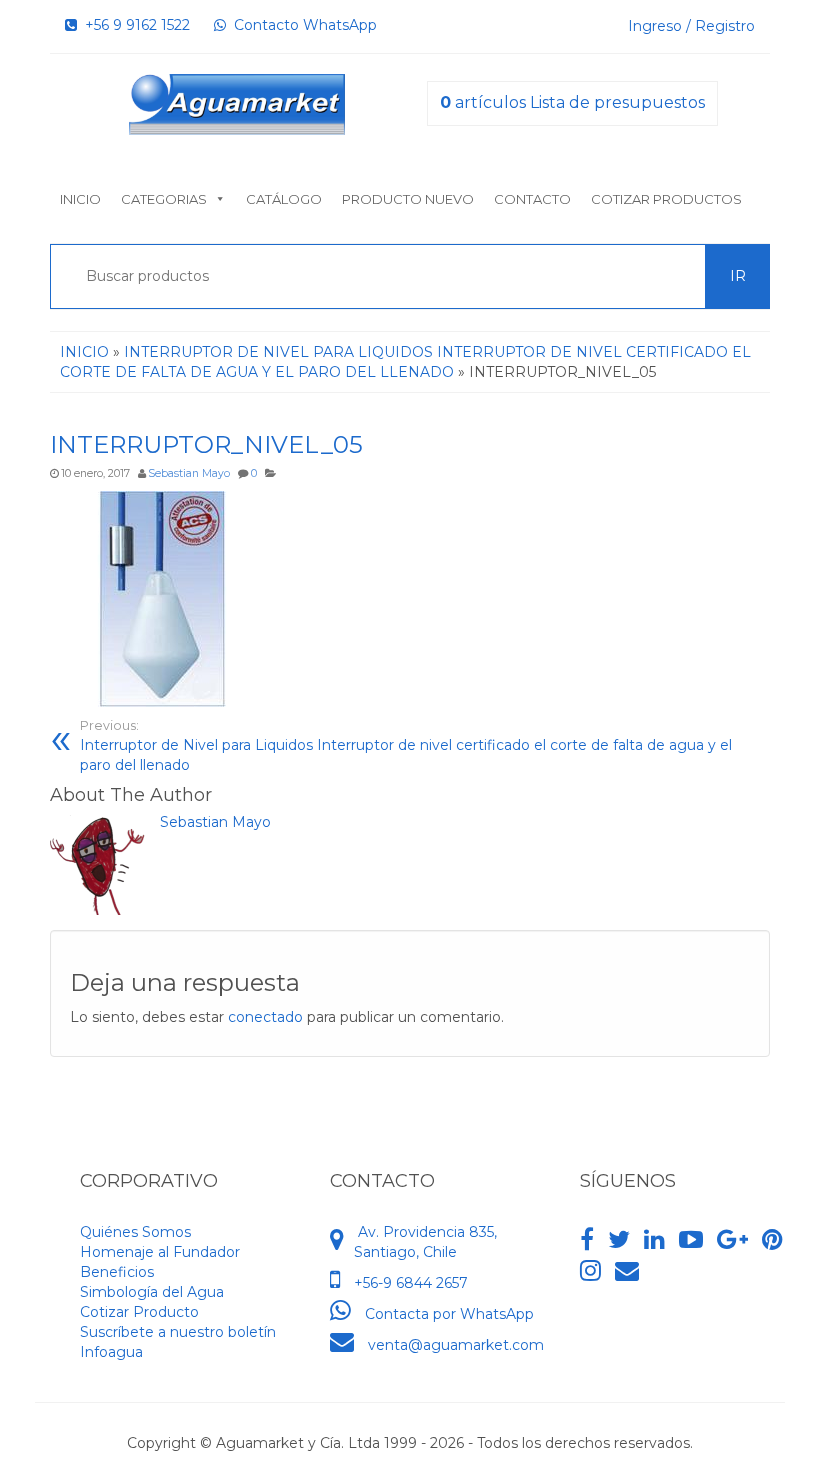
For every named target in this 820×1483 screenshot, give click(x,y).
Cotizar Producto (139, 1312)
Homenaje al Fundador (160, 1252)
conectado (265, 1017)
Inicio (80, 199)
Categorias (164, 199)
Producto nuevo (408, 199)
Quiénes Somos (135, 1232)
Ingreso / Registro (691, 26)
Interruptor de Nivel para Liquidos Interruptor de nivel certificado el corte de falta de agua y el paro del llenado (406, 746)
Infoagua (111, 1352)
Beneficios (117, 1272)
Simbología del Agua (152, 1292)
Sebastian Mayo (189, 473)
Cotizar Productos (666, 199)
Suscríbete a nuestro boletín (178, 1332)
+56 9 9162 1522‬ (133, 25)
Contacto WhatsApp (301, 25)
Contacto (532, 199)
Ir (738, 276)
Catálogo (284, 199)
